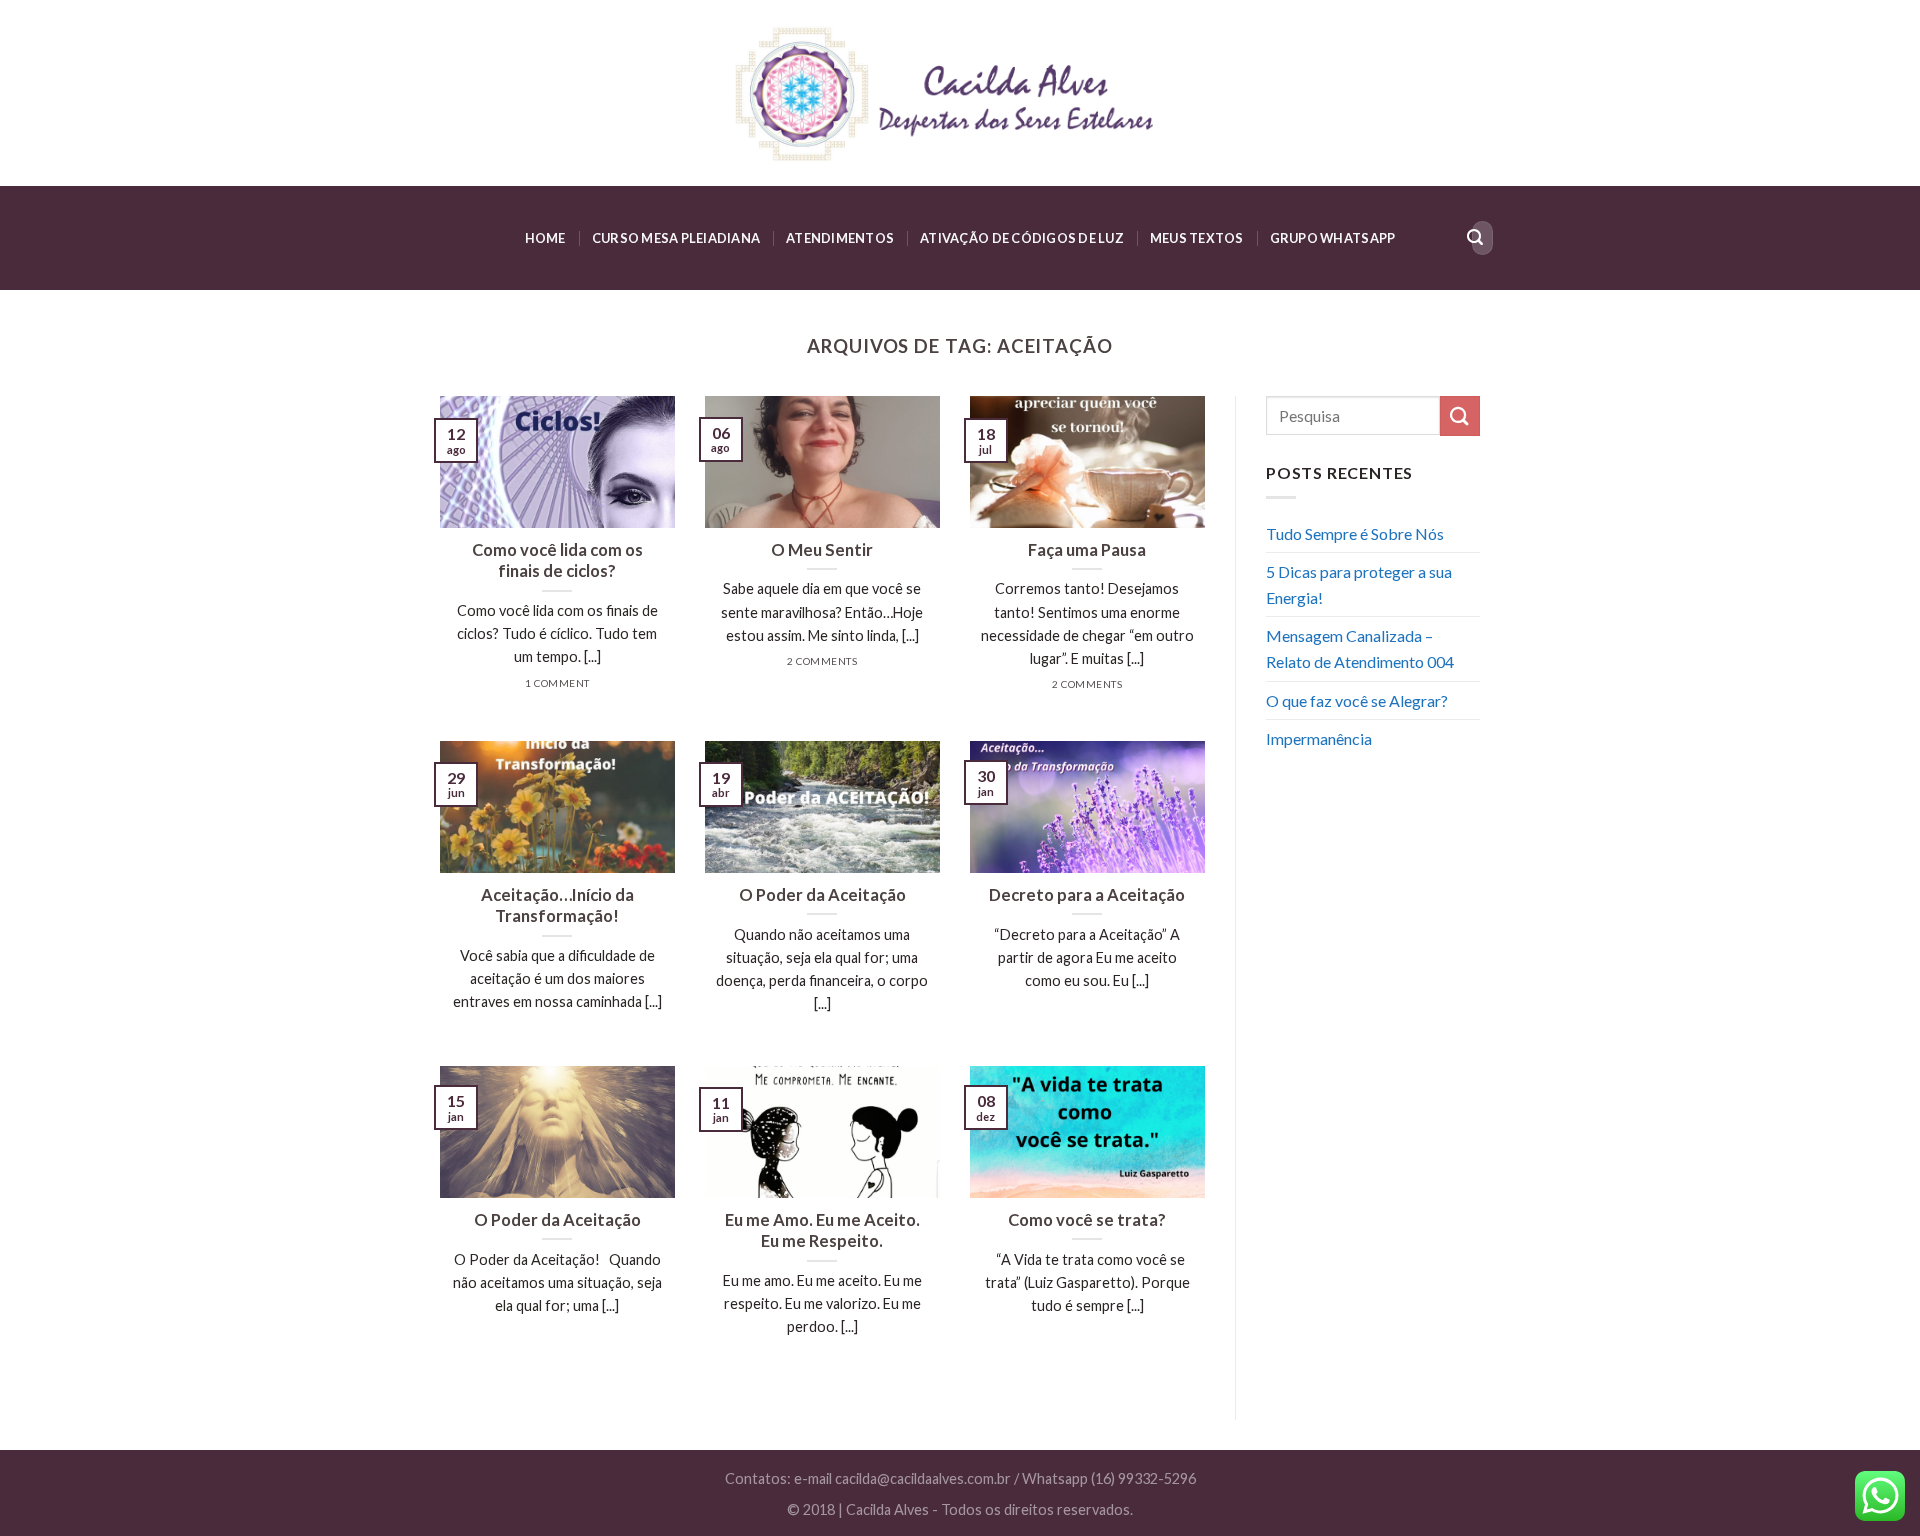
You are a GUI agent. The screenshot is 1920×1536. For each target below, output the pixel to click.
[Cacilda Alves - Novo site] (960, 93)
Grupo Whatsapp (1333, 238)
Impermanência (1319, 738)
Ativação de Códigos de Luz (1022, 238)
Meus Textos (1197, 238)
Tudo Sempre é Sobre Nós (1355, 533)
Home (545, 238)
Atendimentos (840, 238)
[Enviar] (1475, 238)
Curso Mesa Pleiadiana (676, 238)
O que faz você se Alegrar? (1357, 700)
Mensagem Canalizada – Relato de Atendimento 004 (1360, 648)
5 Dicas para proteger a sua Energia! (1359, 584)
